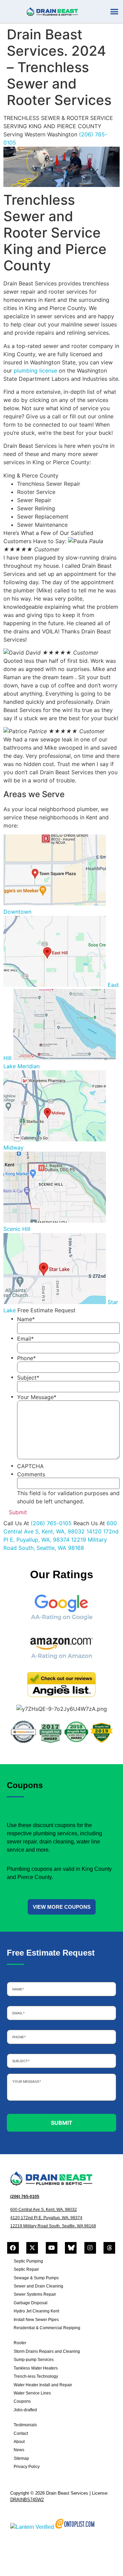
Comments (31, 1474)
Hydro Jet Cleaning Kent (36, 2311)
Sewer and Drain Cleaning (38, 2286)
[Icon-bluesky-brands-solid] (71, 2248)
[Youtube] (52, 2248)
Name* (26, 1319)
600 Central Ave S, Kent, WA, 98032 (44, 2210)
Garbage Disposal (31, 2303)
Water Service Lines (32, 2393)
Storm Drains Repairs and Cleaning (47, 2351)
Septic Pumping (28, 2261)
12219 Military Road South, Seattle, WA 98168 (53, 2226)
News (19, 2450)
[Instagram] (90, 2248)
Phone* (26, 1358)
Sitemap (21, 2458)
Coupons (22, 2401)
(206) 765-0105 (52, 1523)
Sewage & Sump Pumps (36, 2278)
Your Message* (37, 1397)
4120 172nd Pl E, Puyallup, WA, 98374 (46, 2218)
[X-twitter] (32, 2248)
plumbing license (35, 371)
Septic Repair (26, 2269)
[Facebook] (13, 2248)
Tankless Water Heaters (36, 2368)
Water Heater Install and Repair (43, 2385)
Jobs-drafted (25, 2410)
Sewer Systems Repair (35, 2294)
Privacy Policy (27, 2467)
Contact (21, 2433)
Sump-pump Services (34, 2360)
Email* (25, 1339)
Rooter (20, 2343)
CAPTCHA (30, 1466)
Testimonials (25, 2425)
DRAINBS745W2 (27, 2500)
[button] (114, 12)
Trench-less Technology (36, 2376)
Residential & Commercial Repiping (47, 2328)
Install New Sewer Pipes (36, 2320)
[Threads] (109, 2248)
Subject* (28, 1378)
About (19, 2442)
